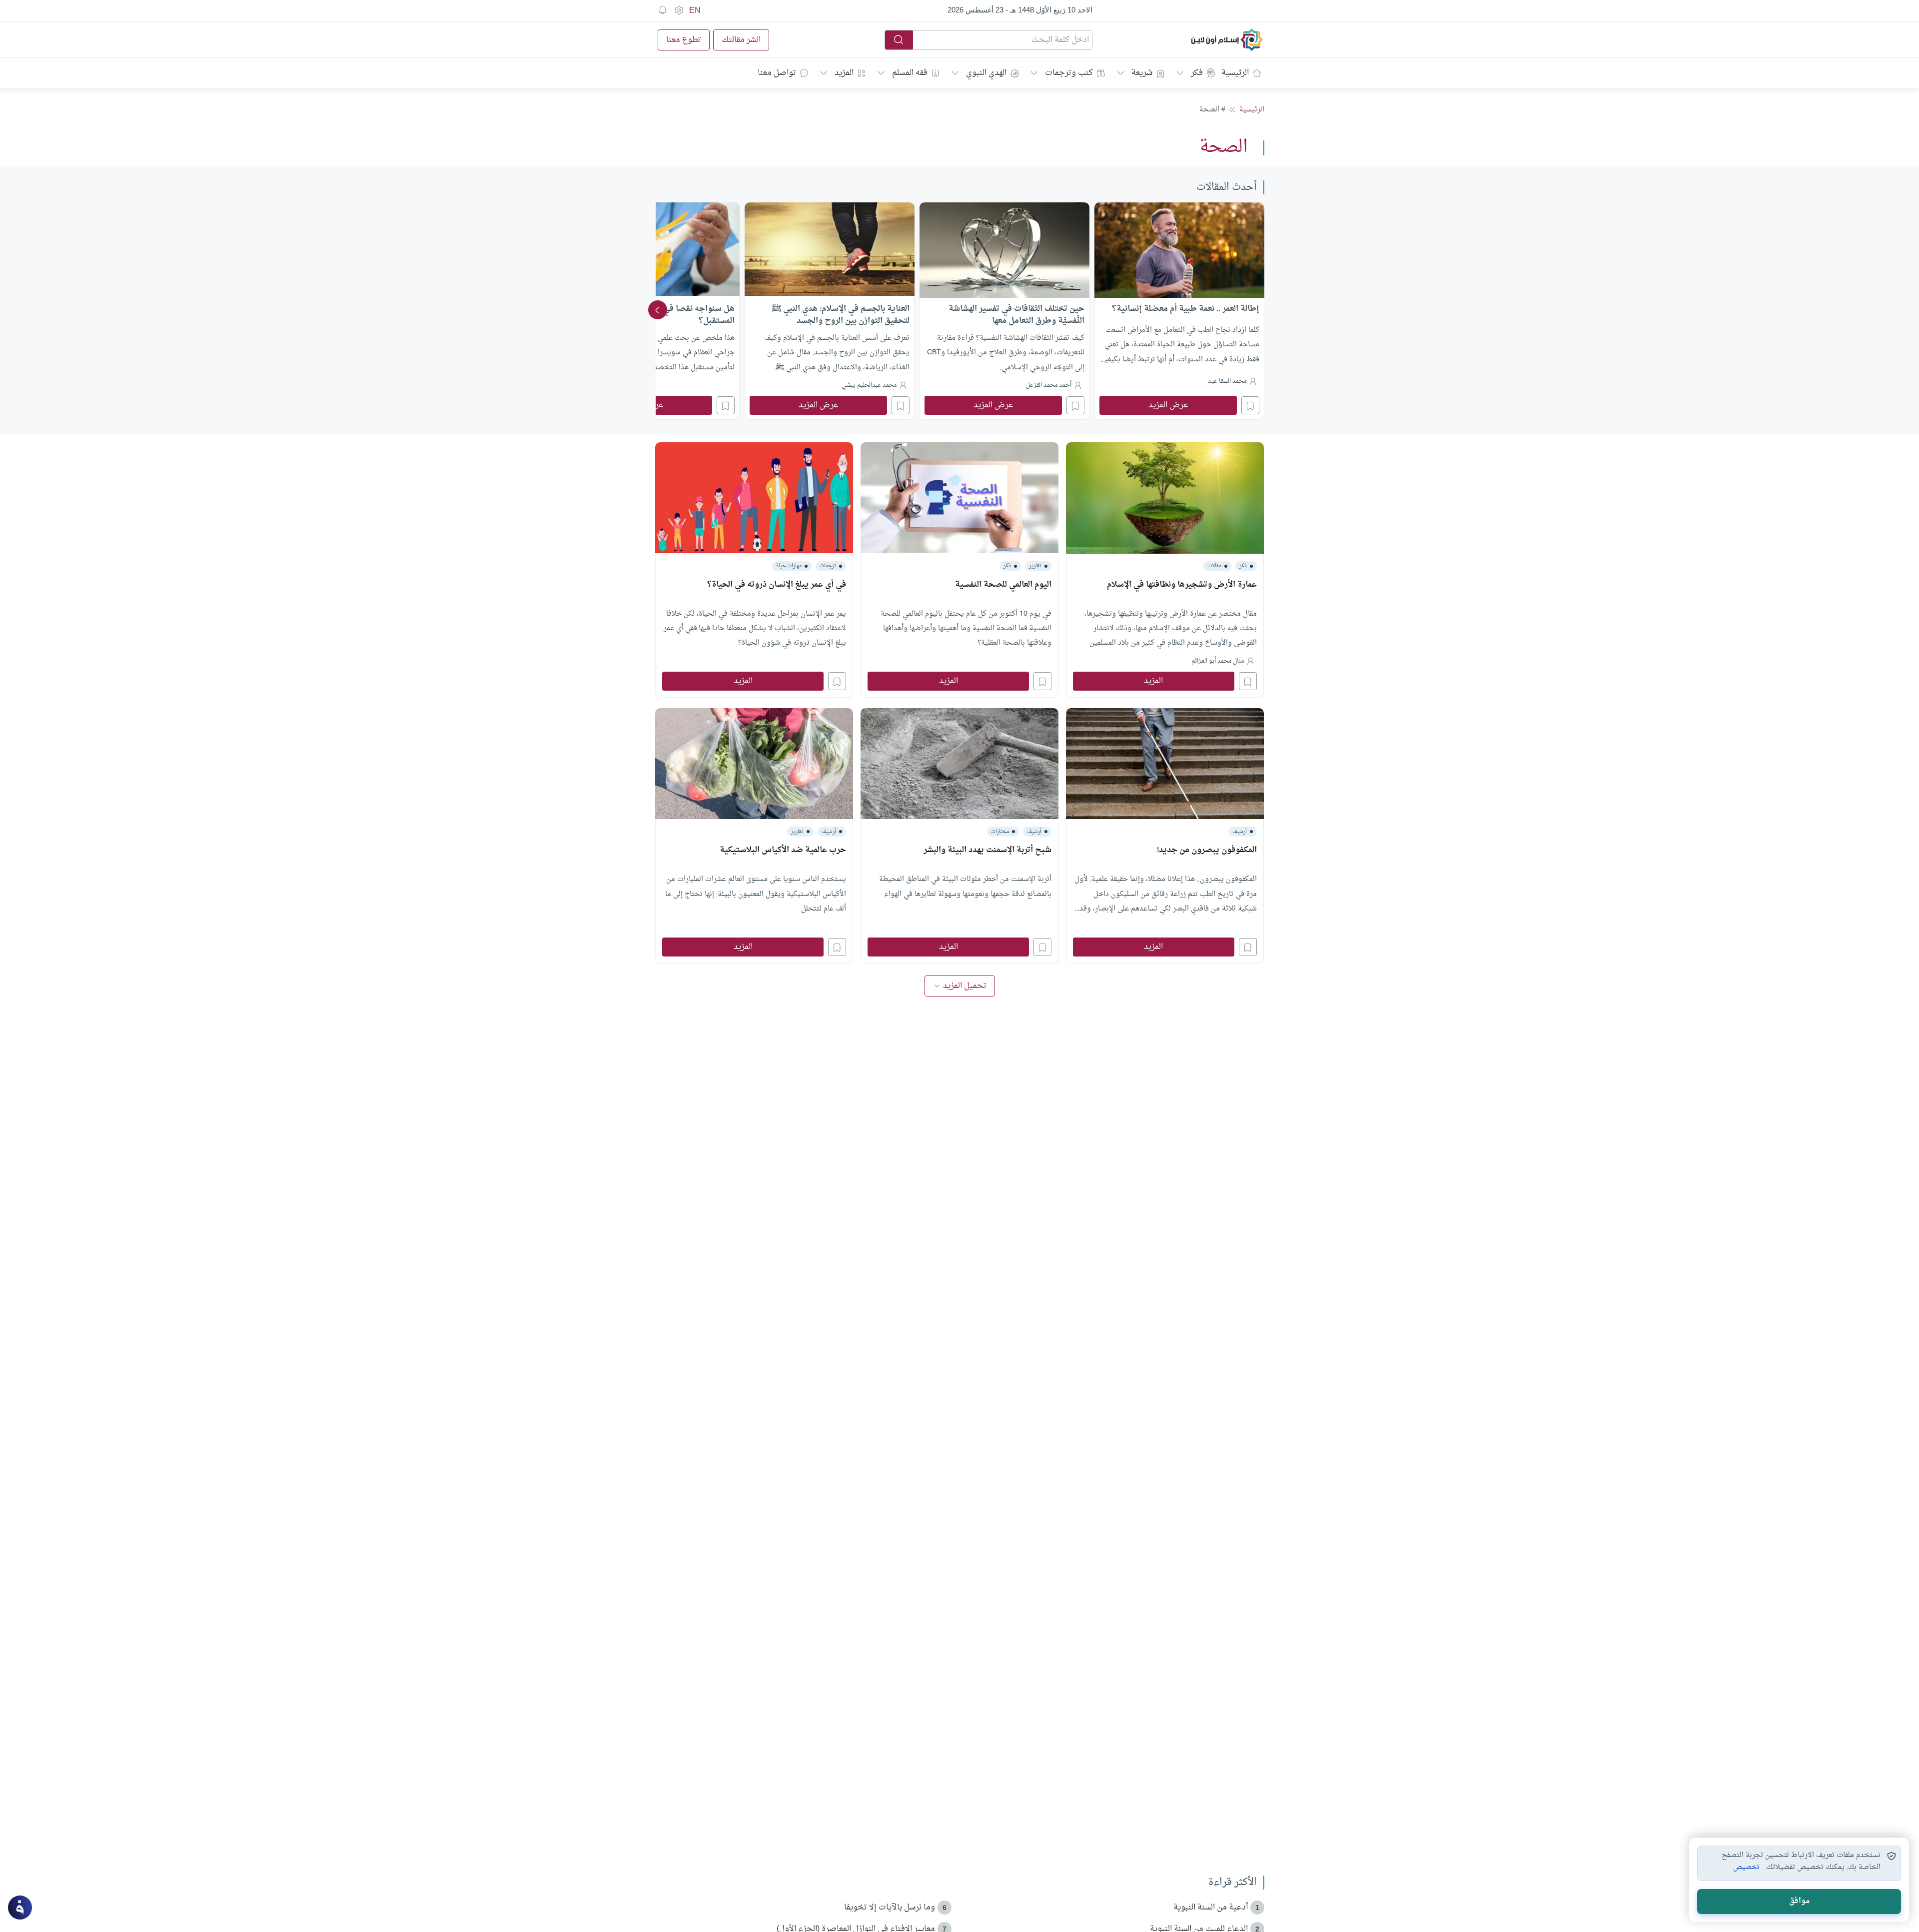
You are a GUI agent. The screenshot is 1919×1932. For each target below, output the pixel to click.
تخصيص (1746, 1868)
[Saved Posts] (663, 10)
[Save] (1250, 405)
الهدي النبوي (986, 73)
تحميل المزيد (965, 986)
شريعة (1142, 73)
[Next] (658, 310)
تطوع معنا (684, 40)
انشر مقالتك (741, 40)
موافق (1799, 1901)
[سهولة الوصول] (679, 10)
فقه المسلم (910, 73)
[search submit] (899, 40)
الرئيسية (1235, 73)
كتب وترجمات (1069, 73)
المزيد (844, 73)
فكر (1197, 73)
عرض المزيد (1168, 405)
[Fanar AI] (20, 1908)
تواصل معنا (777, 73)
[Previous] (1261, 310)
